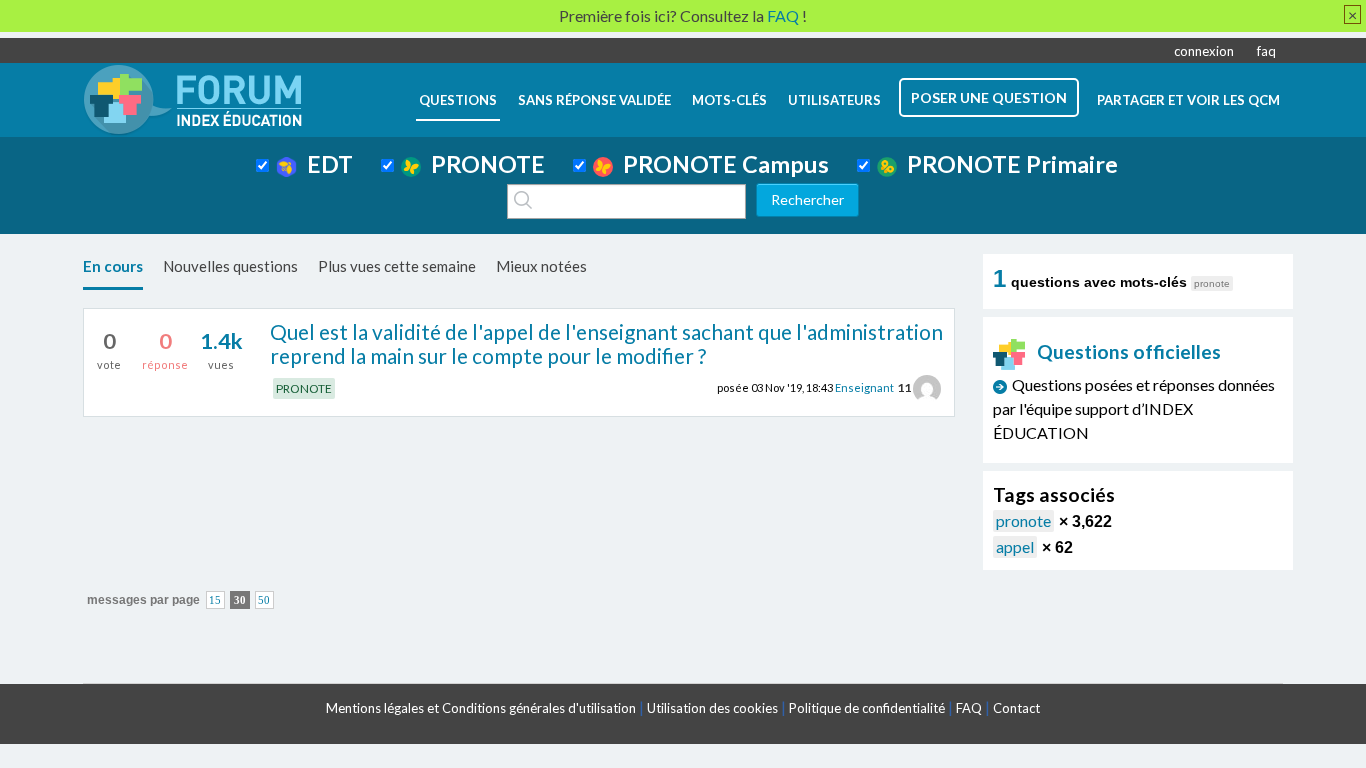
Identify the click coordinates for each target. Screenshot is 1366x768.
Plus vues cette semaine (397, 266)
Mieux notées (541, 266)
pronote (1023, 520)
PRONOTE (483, 164)
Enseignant (864, 387)
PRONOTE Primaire (1007, 164)
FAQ (969, 708)
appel (1015, 546)
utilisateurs (834, 100)
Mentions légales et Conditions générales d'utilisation (481, 708)
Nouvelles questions (230, 266)
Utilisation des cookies (712, 708)
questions (458, 100)
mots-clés (729, 100)
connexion (1204, 51)
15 (215, 600)
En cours (113, 266)
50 (264, 600)
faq (1266, 51)
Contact (1016, 708)
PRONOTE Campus (721, 164)
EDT (325, 164)
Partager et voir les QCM (1188, 100)
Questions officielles (1129, 351)
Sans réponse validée (594, 100)
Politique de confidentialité (867, 708)
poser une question (989, 97)
